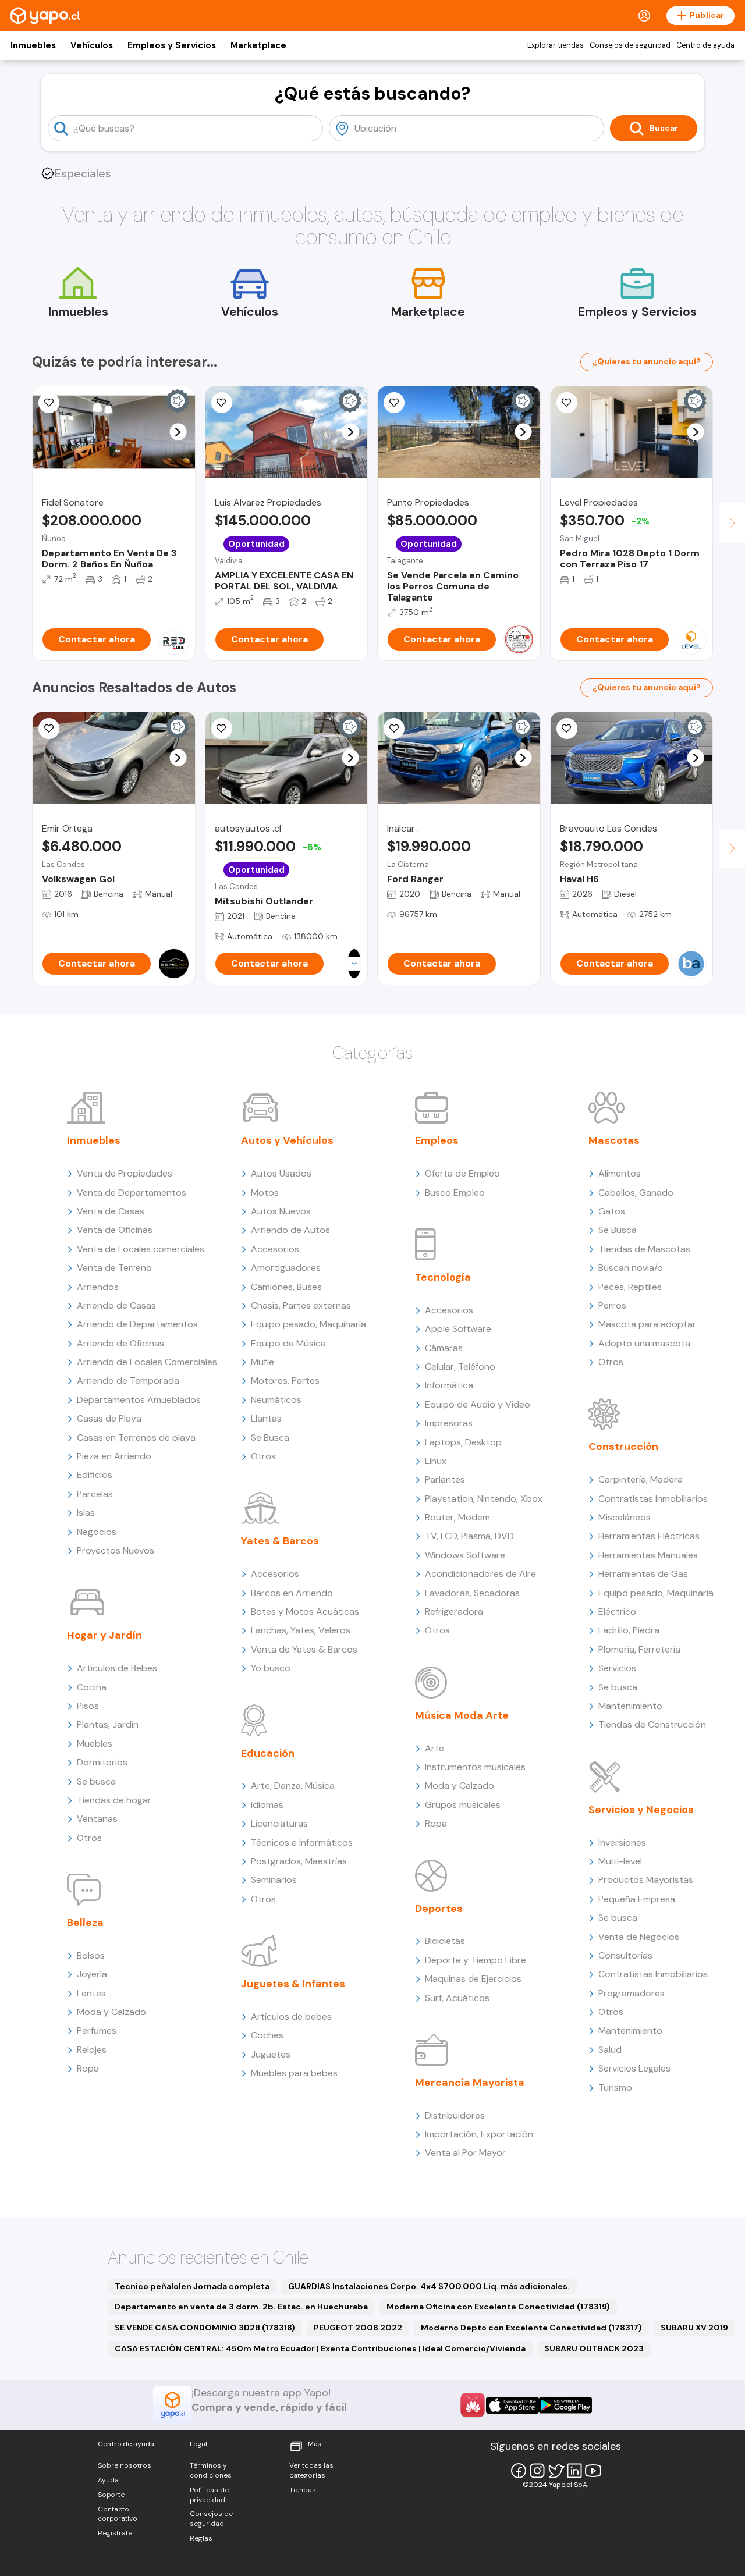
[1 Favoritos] (394, 403)
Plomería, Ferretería (639, 1649)
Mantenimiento (630, 1706)
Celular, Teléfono (460, 1367)
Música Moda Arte (462, 1715)
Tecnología (443, 1277)
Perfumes (97, 2030)
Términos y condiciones (211, 2470)
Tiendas (303, 2490)
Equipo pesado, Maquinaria (308, 1324)
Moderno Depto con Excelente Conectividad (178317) (531, 2328)
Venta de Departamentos (132, 1193)
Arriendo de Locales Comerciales (147, 1362)
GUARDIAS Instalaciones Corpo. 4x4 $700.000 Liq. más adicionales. (429, 2286)
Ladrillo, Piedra (629, 1630)
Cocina (92, 1687)
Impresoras (449, 1423)
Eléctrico (617, 1612)
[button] (178, 432)
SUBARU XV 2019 (694, 2328)
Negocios (97, 1532)
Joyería (92, 1974)
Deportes (439, 1909)
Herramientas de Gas (643, 1574)
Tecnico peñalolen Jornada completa (192, 2286)
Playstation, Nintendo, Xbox (484, 1499)
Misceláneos (625, 1517)
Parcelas (95, 1494)
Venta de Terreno (114, 1268)
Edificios (95, 1475)
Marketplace (258, 45)
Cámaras (444, 1348)
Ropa (88, 2068)
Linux (436, 1461)
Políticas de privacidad (209, 2495)
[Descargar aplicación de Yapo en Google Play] (565, 2405)
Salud (610, 2050)
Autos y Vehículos (287, 1140)
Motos (265, 1193)
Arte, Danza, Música (293, 1786)
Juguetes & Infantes (293, 1984)
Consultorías (625, 1955)
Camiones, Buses (286, 1287)
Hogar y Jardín (104, 1635)
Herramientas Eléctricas (649, 1536)
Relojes (92, 2050)
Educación (268, 1753)
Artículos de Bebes (117, 1668)
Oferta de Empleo (462, 1173)
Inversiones (622, 1843)
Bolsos (91, 1955)
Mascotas (614, 1140)
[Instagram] (537, 2471)
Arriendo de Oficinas (120, 1343)
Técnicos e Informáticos (302, 1843)
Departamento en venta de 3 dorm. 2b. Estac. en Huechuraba (241, 2307)
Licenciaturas (279, 1823)
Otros (89, 1838)
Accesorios (275, 1249)
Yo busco (271, 1668)
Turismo (615, 2088)
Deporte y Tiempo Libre (476, 1960)
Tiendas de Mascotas (644, 1249)
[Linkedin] (574, 2471)
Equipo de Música (288, 1343)
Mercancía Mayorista (470, 2083)
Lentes (91, 1993)
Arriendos (98, 1287)
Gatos (612, 1211)
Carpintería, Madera (641, 1479)
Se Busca (270, 1438)
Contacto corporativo (118, 2514)
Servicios (617, 1668)
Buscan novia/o (631, 1268)
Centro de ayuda (705, 45)
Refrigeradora (454, 1612)
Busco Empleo (455, 1193)
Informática (449, 1385)
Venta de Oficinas (115, 1230)
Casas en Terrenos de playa (136, 1438)
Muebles (95, 1744)
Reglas (201, 2538)
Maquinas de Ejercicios (473, 1979)
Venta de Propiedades (125, 1173)
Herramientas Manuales (648, 1555)
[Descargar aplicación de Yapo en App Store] (512, 2405)
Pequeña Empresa (637, 1899)
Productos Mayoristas (646, 1880)
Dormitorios (102, 1762)
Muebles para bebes (294, 2073)
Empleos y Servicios (172, 45)
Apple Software (458, 1329)
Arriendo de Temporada (128, 1381)
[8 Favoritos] (49, 403)
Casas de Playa (109, 1418)
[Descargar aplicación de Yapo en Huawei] (473, 2405)
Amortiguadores (286, 1268)
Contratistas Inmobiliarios (653, 1499)
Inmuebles (33, 45)
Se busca (96, 1781)
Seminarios (274, 1880)
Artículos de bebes (291, 2017)
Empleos (437, 1140)
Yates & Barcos (280, 1541)
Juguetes (271, 2054)
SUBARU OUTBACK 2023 (594, 2348)
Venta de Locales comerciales (141, 1249)
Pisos (88, 1706)
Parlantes (445, 1479)
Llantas (266, 1418)
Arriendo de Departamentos (137, 1324)
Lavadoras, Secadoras (472, 1593)
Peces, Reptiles (630, 1287)
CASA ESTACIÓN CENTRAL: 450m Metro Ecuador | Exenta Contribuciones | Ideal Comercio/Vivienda (320, 2348)
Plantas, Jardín (108, 1724)
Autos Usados (281, 1173)
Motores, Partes (285, 1381)
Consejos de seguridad (630, 45)
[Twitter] (556, 2471)
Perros (612, 1305)
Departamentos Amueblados (139, 1400)
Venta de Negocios (639, 1937)
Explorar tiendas (556, 45)
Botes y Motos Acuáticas (305, 1612)
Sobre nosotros (125, 2465)
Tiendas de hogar (114, 1800)
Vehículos (92, 45)
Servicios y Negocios (641, 1810)
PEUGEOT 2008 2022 (358, 2328)
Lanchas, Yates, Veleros (301, 1630)
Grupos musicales (463, 1805)
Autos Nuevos (281, 1211)
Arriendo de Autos (290, 1230)
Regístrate (115, 2533)
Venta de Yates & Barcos (304, 1649)
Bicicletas (445, 1941)
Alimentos (620, 1173)
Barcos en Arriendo (292, 1593)
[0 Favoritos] (222, 403)
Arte (434, 1748)
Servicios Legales (634, 2068)
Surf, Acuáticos (457, 1998)
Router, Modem (457, 1517)
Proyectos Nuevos (116, 1550)
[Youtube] (593, 2471)
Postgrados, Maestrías (299, 1861)
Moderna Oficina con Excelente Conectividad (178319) (498, 2307)
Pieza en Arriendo (114, 1456)
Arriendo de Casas (116, 1305)
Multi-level (620, 1861)
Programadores (632, 1993)
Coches (267, 2035)
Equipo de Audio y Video (478, 1404)
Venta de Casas (111, 1211)
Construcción (623, 1447)
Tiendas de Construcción (652, 1724)
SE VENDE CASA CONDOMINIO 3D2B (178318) (205, 2328)
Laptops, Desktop (463, 1442)
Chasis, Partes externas (301, 1305)
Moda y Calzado (111, 2012)
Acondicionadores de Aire (480, 1574)
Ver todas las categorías (311, 2470)
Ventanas (97, 1819)
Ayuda (108, 2480)
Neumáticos (276, 1400)
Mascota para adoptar (647, 1324)
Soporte (111, 2495)
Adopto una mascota (644, 1343)
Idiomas (267, 1805)
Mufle (262, 1362)
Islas (86, 1513)
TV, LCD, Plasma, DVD (469, 1536)
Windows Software (465, 1555)
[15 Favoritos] (567, 403)
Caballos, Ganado (636, 1193)
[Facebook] (519, 2471)
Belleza (85, 1923)
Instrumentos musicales (475, 1767)
